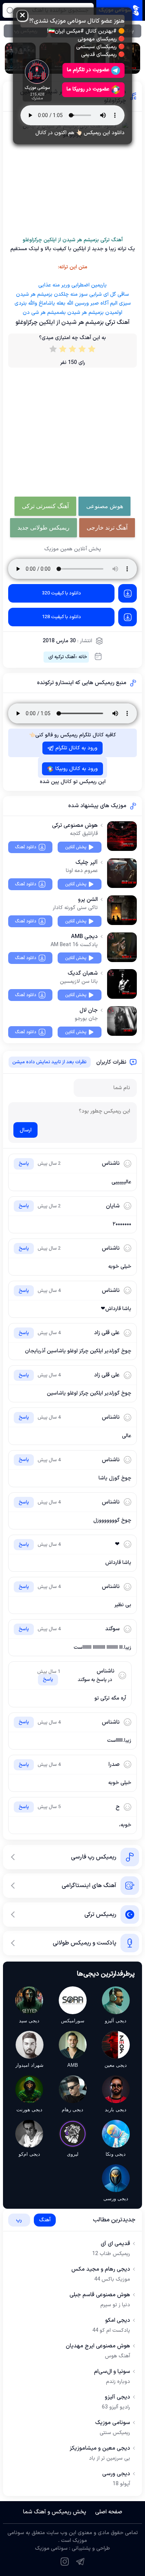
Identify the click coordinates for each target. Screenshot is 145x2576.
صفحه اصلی (109, 2512)
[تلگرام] (80, 2562)
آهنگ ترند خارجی (107, 528)
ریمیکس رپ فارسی (94, 1857)
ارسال (26, 1130)
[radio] (92, 351)
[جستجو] (10, 10)
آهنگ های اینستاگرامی (89, 1886)
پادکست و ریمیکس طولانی (85, 1943)
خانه (83, 657)
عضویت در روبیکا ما (88, 89)
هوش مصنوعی (105, 506)
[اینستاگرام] (65, 2562)
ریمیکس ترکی (100, 1914)
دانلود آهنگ (25, 847)
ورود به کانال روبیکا (77, 769)
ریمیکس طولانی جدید (43, 528)
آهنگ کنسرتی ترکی (45, 506)
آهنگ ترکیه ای (62, 657)
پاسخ (24, 1164)
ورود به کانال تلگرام (76, 748)
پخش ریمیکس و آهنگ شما (55, 2512)
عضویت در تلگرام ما (88, 70)
